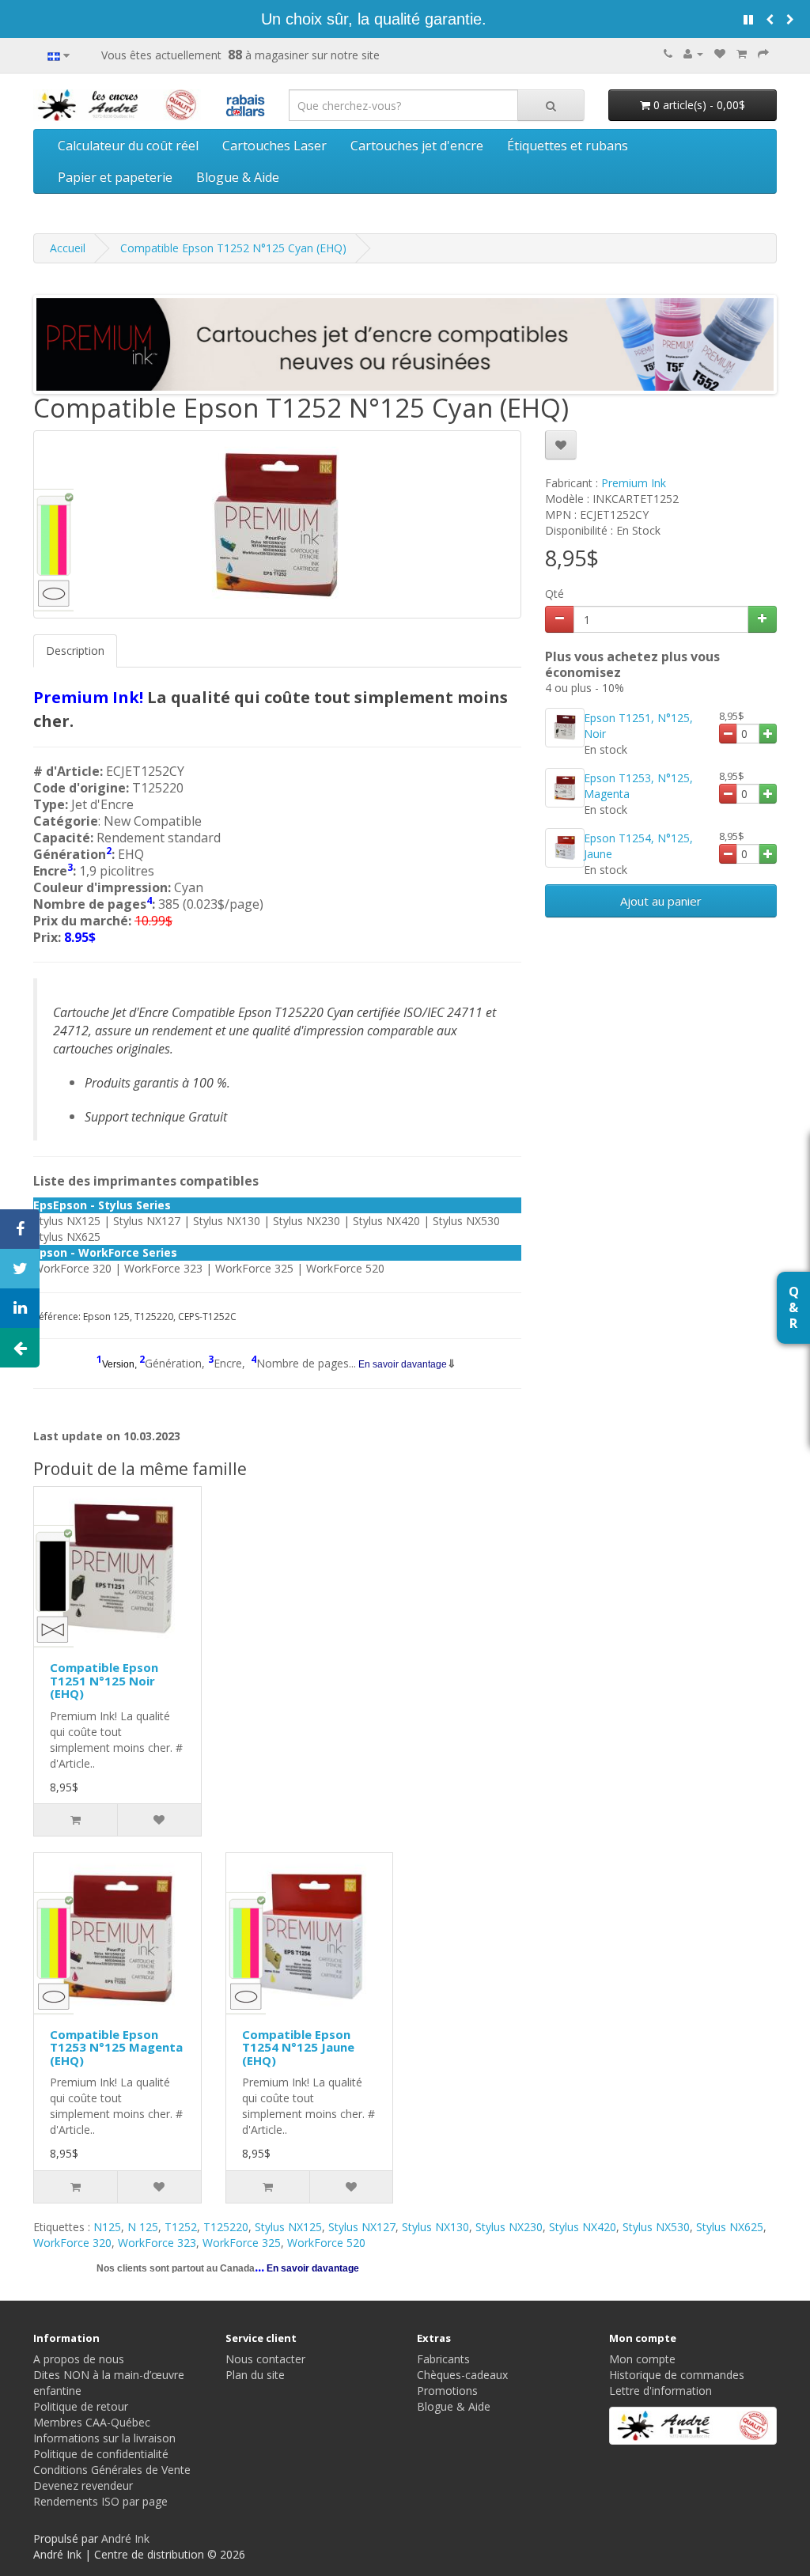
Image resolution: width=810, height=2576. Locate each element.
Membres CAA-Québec (92, 2422)
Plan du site (255, 2375)
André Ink (125, 2538)
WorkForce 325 (242, 2243)
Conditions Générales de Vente (112, 2470)
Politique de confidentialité (101, 2454)
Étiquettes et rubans (568, 146)
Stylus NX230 (509, 2227)
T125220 (226, 2227)
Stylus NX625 (730, 2227)
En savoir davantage (401, 1364)
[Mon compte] (693, 53)
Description (75, 651)
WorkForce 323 (157, 2243)
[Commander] (763, 53)
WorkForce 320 (72, 2243)
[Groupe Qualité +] (693, 2426)
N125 (107, 2227)
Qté (555, 594)
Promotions (447, 2391)
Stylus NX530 (656, 2227)
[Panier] (742, 53)
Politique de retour (81, 2406)
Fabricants (443, 2359)
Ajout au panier (661, 901)
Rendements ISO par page (100, 2501)
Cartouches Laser (274, 146)
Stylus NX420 (583, 2227)
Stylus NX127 (362, 2227)
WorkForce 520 (326, 2243)
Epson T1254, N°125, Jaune (638, 846)
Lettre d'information (660, 2391)
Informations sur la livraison (104, 2438)
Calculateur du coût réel (128, 146)
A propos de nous (79, 2359)
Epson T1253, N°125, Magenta (638, 786)
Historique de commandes (677, 2375)
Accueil (68, 248)
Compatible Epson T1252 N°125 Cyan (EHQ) (233, 248)
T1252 (181, 2227)
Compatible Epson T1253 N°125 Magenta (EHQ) (116, 2047)
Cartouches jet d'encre (417, 146)
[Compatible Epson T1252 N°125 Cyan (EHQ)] (277, 524)
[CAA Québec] (246, 103)
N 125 (143, 2227)
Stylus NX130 (435, 2227)
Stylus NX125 (288, 2227)
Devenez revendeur (83, 2485)
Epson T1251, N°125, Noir (638, 726)
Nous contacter (265, 2359)
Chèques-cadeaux (462, 2375)
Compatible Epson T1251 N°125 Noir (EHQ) (104, 1680)
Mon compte (642, 2359)
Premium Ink (634, 483)
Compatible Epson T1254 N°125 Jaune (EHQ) (298, 2047)
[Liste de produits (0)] (720, 53)
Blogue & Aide (238, 177)
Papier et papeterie (115, 177)
